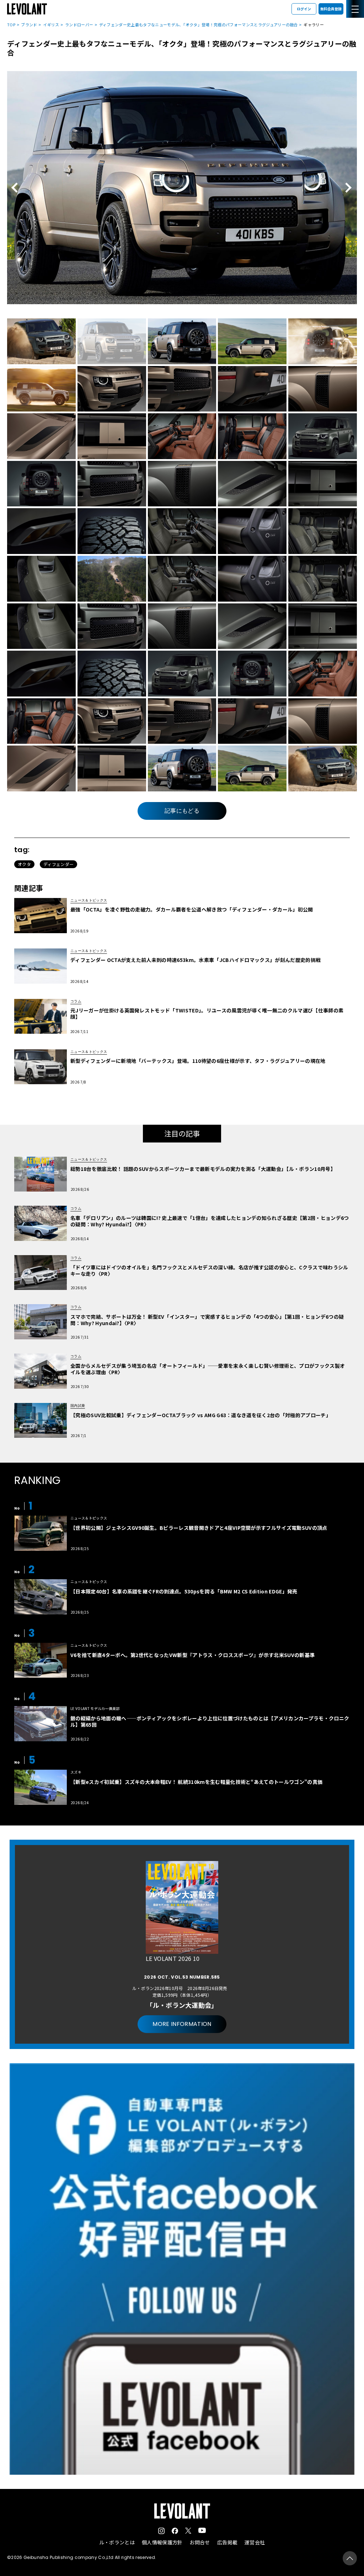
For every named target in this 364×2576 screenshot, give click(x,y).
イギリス (51, 25)
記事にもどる (182, 811)
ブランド (29, 25)
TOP (11, 25)
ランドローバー (79, 25)
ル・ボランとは (117, 2542)
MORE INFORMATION (182, 2024)
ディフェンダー (58, 864)
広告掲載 (227, 2542)
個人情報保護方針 (162, 2542)
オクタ (24, 864)
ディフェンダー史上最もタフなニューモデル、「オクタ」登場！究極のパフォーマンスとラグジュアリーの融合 (199, 25)
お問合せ (200, 2542)
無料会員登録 (331, 9)
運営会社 (255, 2542)
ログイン (304, 9)
